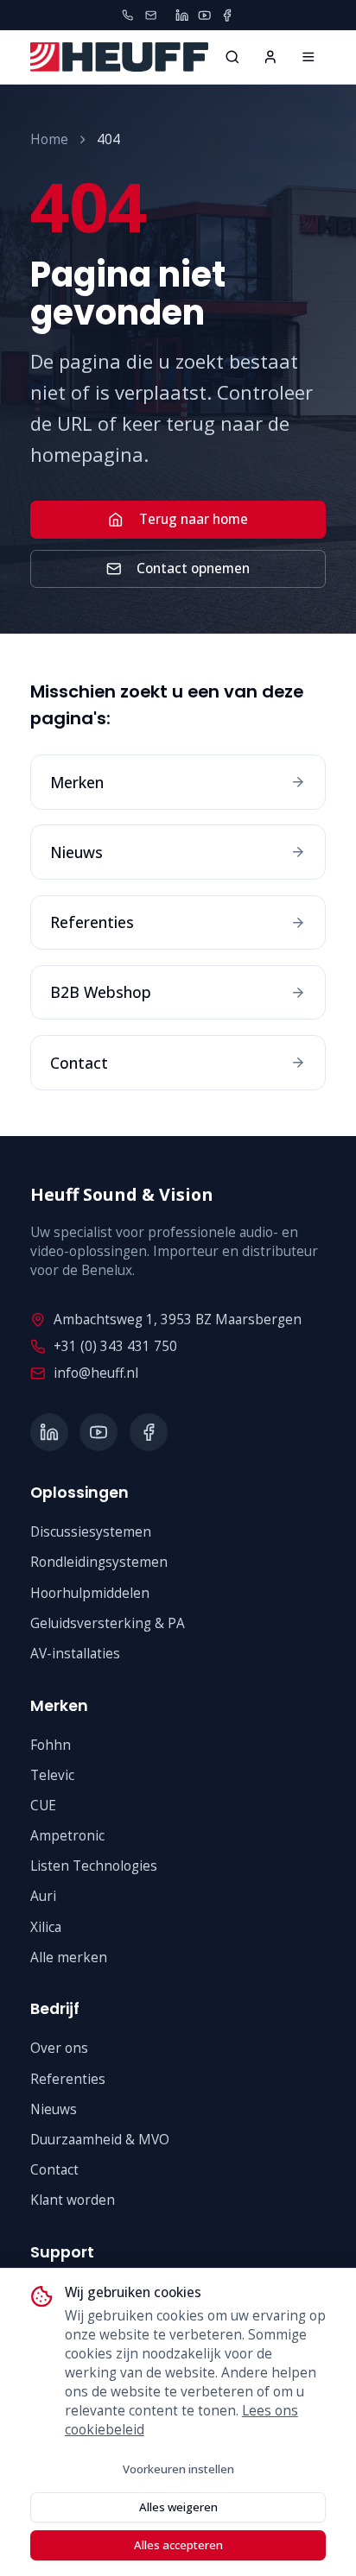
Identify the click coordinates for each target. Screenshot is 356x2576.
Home (49, 139)
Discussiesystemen (91, 1532)
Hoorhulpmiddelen (90, 1593)
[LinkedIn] (182, 15)
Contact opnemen (193, 568)
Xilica (46, 1927)
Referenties (68, 2079)
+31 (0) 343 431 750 (115, 1346)
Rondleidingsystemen (99, 1562)
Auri (43, 1896)
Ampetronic (67, 1836)
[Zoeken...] (232, 57)
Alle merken (69, 1957)
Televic (52, 1775)
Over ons (59, 2048)
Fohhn (51, 1745)
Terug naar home (194, 519)
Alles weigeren (178, 2507)
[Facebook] (227, 15)
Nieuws (54, 2109)
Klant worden (73, 2200)
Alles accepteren (178, 2545)
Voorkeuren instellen (178, 2469)
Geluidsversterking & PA (108, 1623)
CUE (43, 1806)
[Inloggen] (270, 57)
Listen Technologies (94, 1866)
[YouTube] (204, 15)
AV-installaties (75, 1654)
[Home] (308, 57)
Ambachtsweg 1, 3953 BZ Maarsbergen (178, 1320)
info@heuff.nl (96, 1373)
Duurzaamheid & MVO (100, 2140)
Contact (54, 2170)
